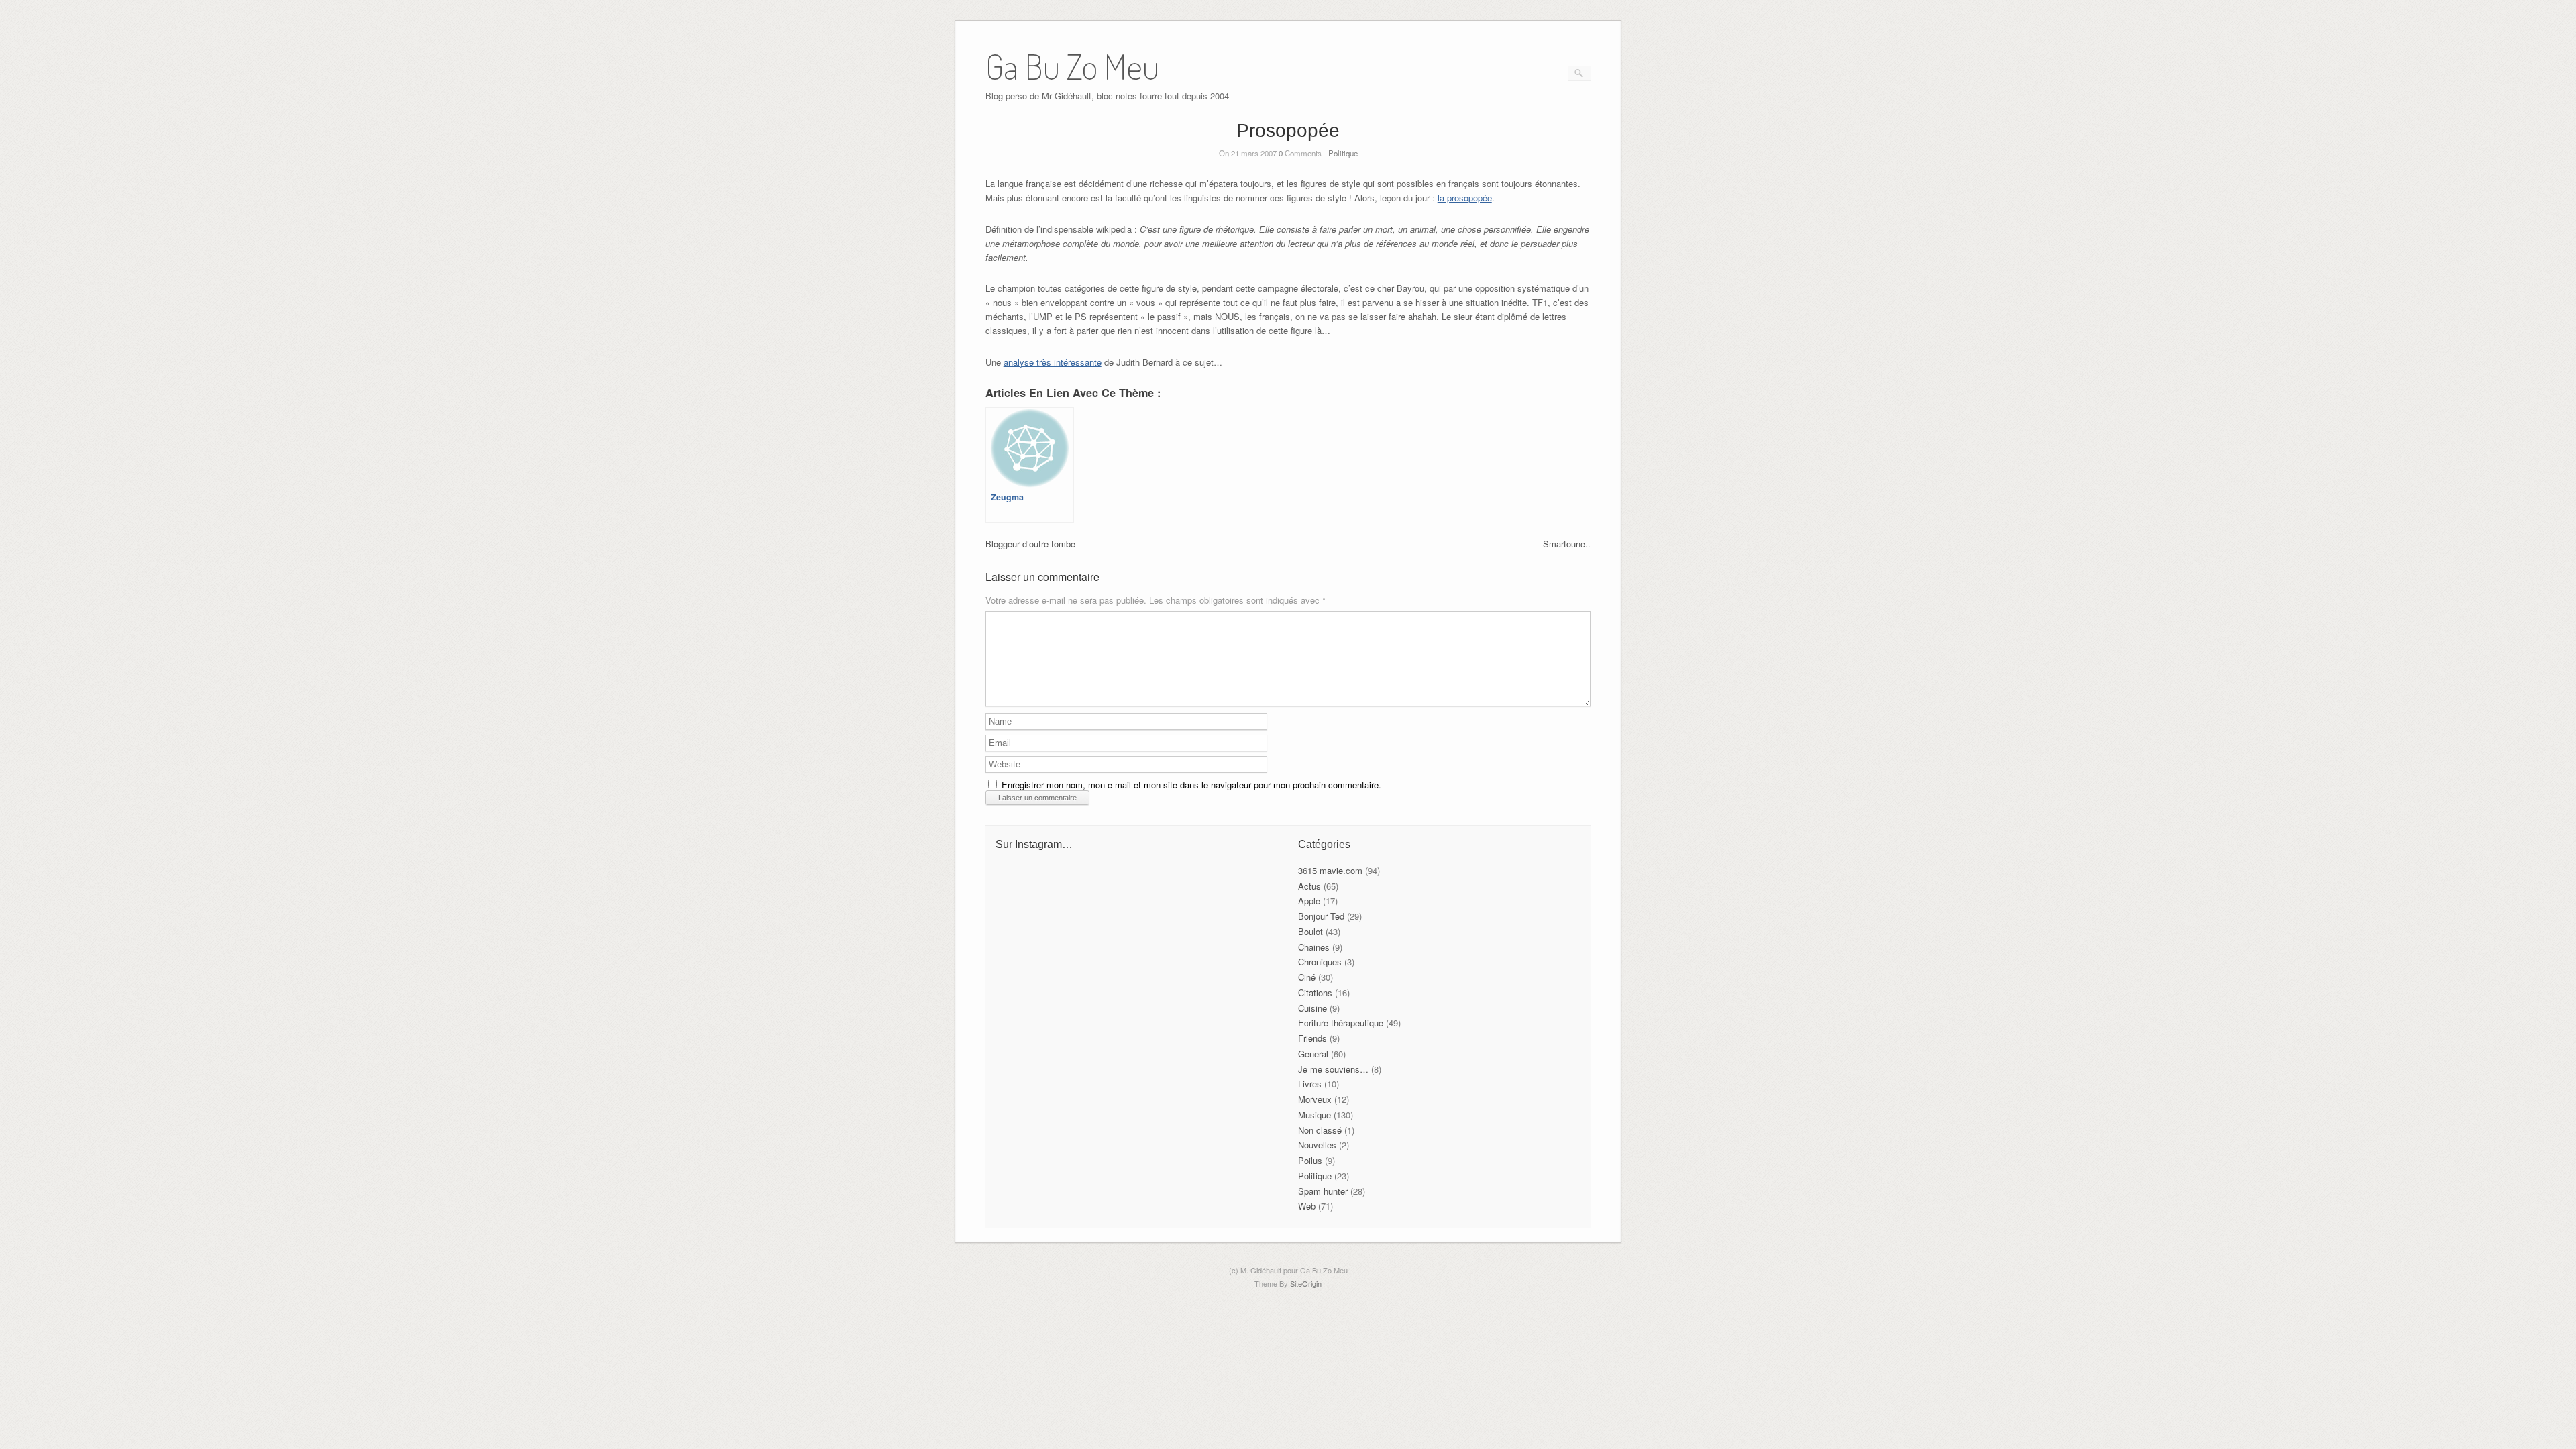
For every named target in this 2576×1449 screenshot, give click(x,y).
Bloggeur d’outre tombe (1030, 544)
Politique (1343, 153)
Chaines (1314, 947)
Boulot (1310, 931)
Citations (1315, 992)
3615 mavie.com (1330, 870)
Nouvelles (1317, 1145)
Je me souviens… (1333, 1069)
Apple (1309, 901)
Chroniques (1320, 962)
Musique (1314, 1115)
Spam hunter (1323, 1191)
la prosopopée (1465, 198)
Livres (1310, 1084)
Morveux (1315, 1099)
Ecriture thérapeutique (1341, 1023)
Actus (1309, 886)
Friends (1312, 1038)
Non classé (1320, 1130)
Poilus (1310, 1160)
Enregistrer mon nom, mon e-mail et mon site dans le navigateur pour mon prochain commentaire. (1191, 785)
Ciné (1307, 977)
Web (1307, 1206)
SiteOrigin (1306, 1283)
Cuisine (1312, 1008)
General (1313, 1054)
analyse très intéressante (1053, 362)
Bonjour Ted (1321, 916)
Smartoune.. (1567, 544)
